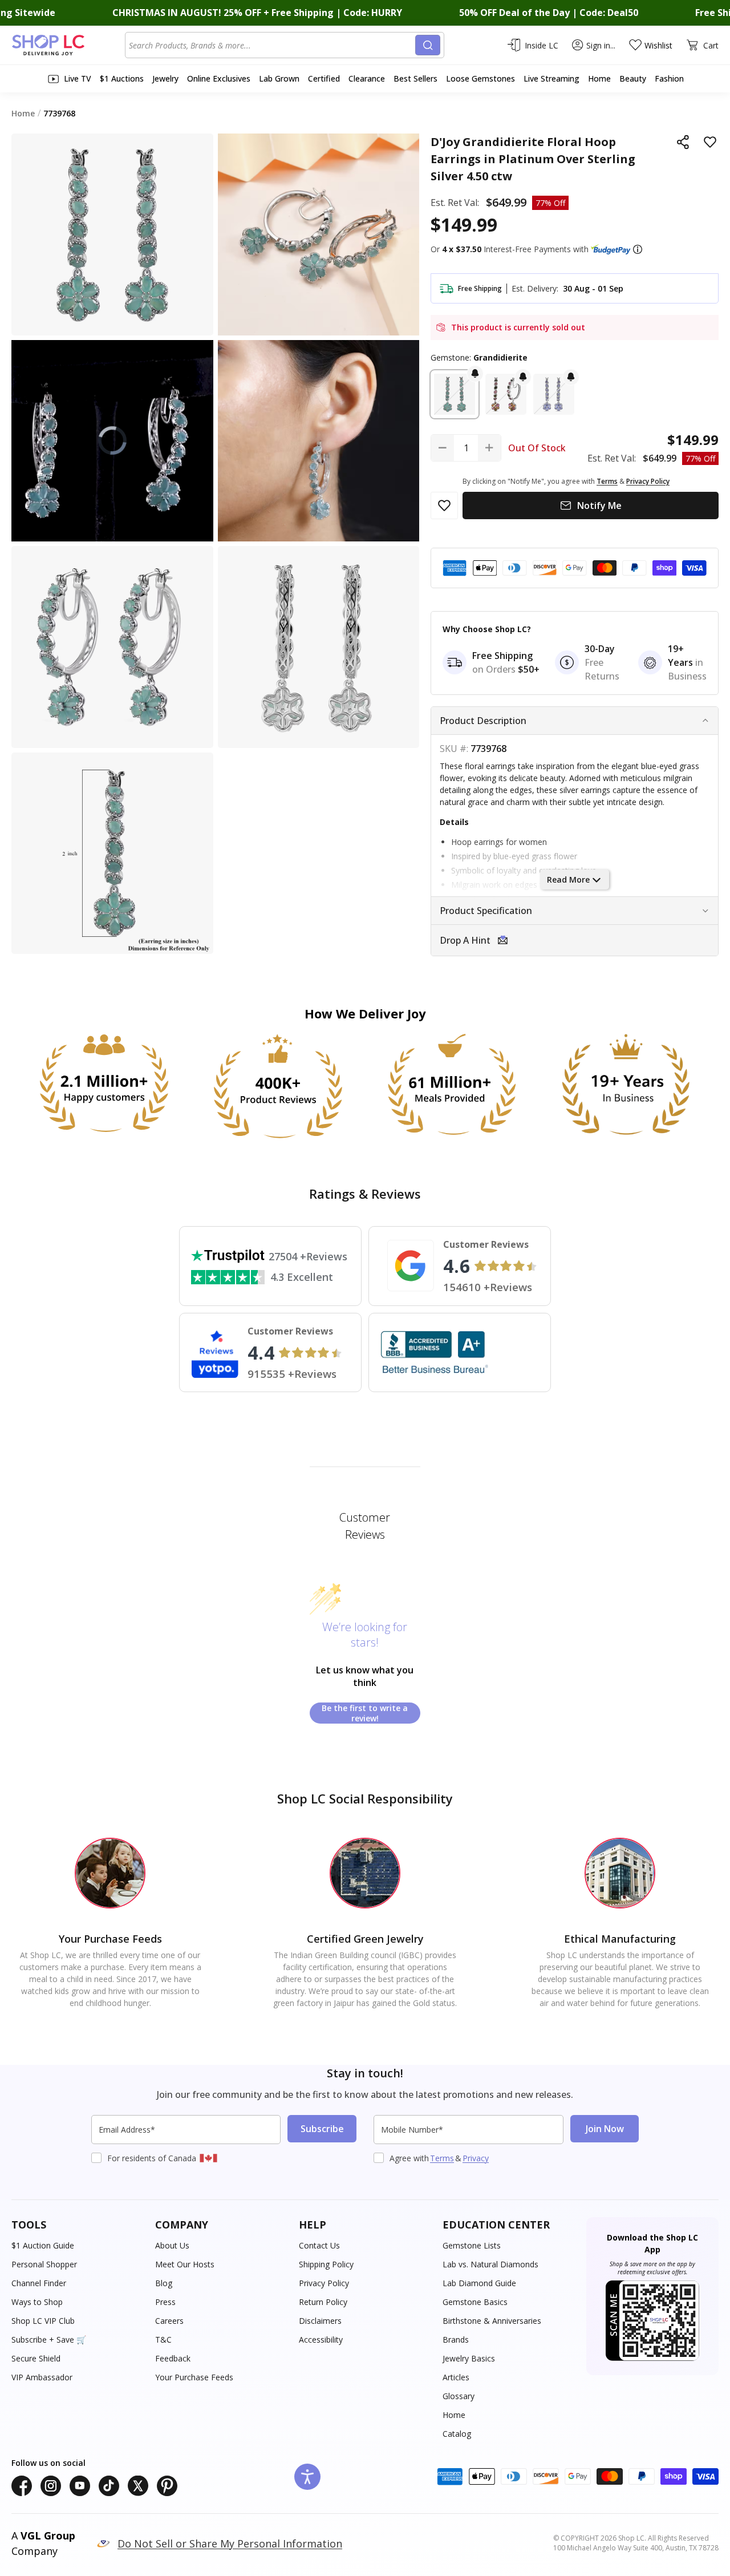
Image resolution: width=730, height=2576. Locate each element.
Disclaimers (320, 2321)
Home (454, 2415)
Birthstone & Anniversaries (492, 2321)
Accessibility (321, 2340)
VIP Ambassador (42, 2377)
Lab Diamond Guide (479, 2283)
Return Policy (323, 2302)
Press (165, 2302)
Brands (456, 2340)
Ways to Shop (37, 2302)
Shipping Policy (326, 2264)
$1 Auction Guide (43, 2245)
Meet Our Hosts (185, 2264)
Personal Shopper (44, 2264)
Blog (164, 2283)
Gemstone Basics (475, 2302)
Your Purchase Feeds (194, 2377)
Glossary (459, 2396)
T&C (163, 2340)
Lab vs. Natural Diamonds (490, 2264)
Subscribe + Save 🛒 (49, 2340)
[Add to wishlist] (710, 142)
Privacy (476, 2158)
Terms (442, 2158)
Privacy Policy (324, 2283)
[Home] (68, 45)
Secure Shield (36, 2358)
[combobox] (272, 45)
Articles (456, 2377)
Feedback (173, 2358)
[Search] (428, 45)
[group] (112, 441)
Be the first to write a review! (365, 1713)
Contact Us (319, 2245)
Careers (169, 2321)
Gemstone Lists (472, 2245)
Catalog (457, 2434)
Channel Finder (39, 2283)
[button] (638, 249)
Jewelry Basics (469, 2358)
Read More (568, 879)
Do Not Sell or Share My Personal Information (230, 2543)
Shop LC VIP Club (43, 2321)
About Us (172, 2245)
